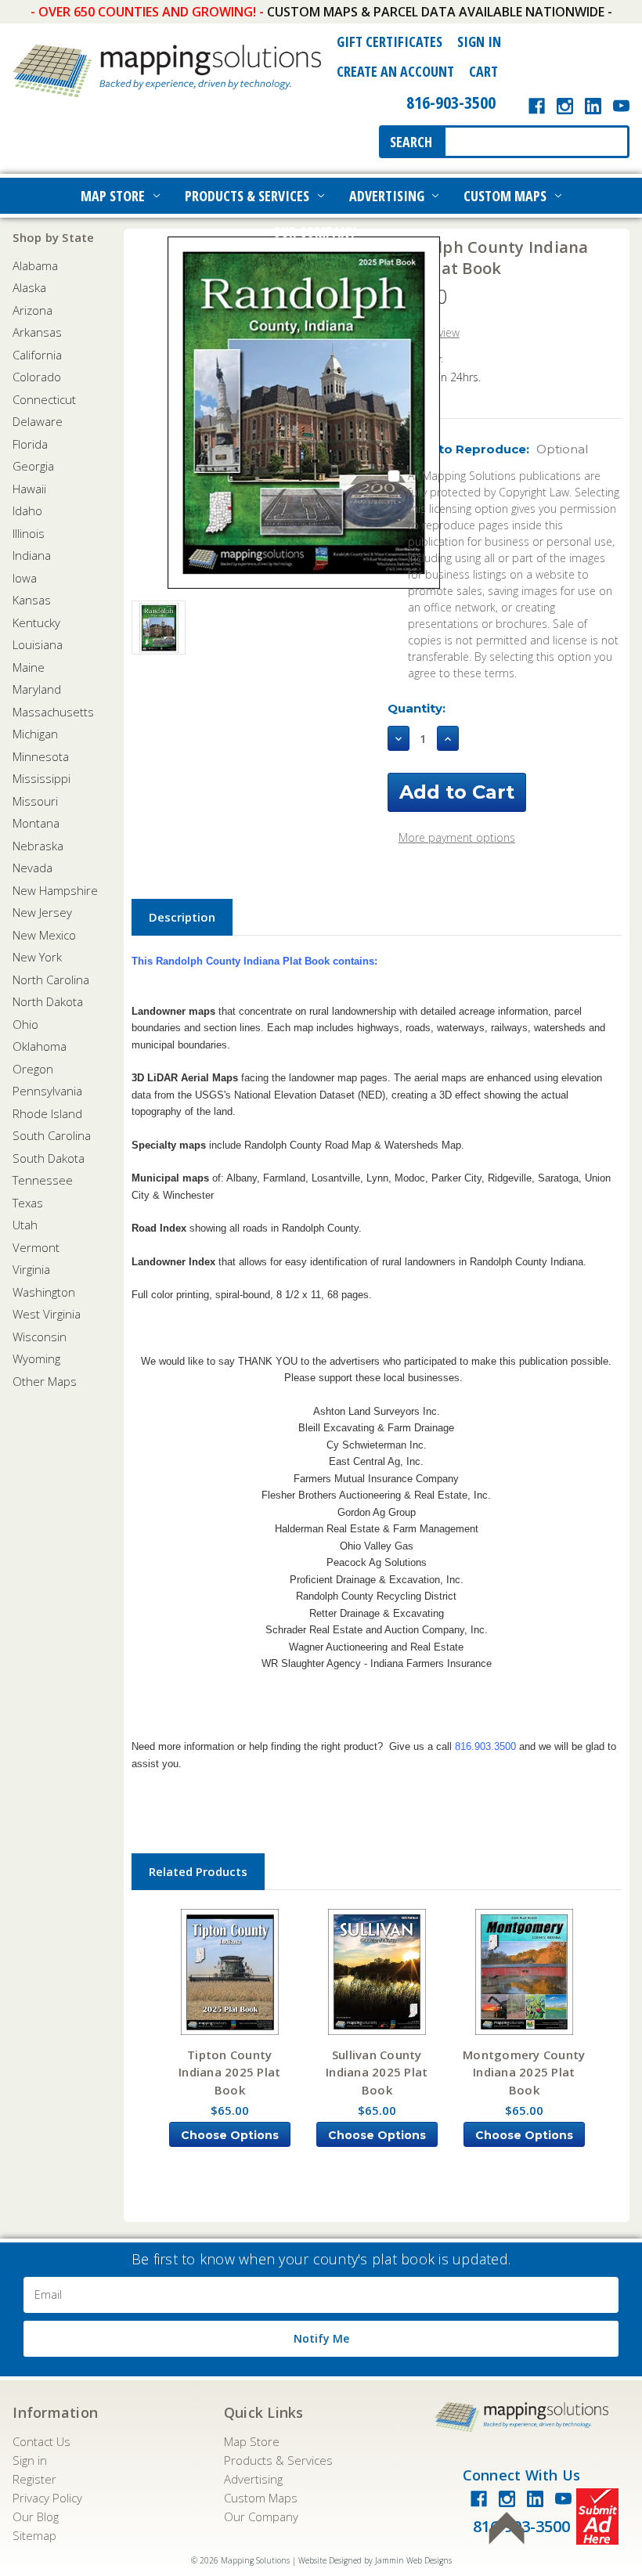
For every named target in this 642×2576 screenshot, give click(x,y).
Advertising (387, 196)
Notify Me (321, 2338)
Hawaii (29, 489)
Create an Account (395, 71)
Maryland (37, 689)
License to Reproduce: (488, 449)
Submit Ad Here (597, 2516)
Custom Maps (505, 196)
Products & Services (247, 196)
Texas (28, 1203)
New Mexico (44, 935)
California (37, 355)
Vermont (36, 1247)
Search (411, 142)
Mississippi (41, 778)
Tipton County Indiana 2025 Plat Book (229, 2072)
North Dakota (48, 1001)
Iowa (25, 578)
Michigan (35, 734)
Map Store (113, 196)
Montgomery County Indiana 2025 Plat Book (524, 2072)
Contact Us (41, 2441)
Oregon (33, 1069)
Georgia (33, 466)
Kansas (32, 600)
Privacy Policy (47, 2498)
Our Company (314, 232)
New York (37, 957)
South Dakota (49, 1158)
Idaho (27, 511)
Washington (44, 1292)
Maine (29, 667)
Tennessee (43, 1180)
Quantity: (417, 708)
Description (182, 917)
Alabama (35, 265)
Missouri (35, 801)
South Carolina (52, 1135)
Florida (30, 444)
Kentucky (36, 622)
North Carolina (51, 980)
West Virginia (47, 1314)
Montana (36, 823)
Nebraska (38, 846)
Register (34, 2479)
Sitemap (34, 2535)
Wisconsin (40, 1337)
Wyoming (36, 1358)
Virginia (31, 1269)
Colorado (37, 377)
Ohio (25, 1024)
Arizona (32, 310)
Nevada (32, 868)
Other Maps (45, 1381)
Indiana (32, 555)
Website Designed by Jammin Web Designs (375, 2560)
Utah (25, 1225)
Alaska (29, 287)
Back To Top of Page (507, 2528)
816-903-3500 (451, 102)
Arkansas (37, 332)
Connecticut (44, 399)
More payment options (457, 837)
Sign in (30, 2460)
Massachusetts (53, 712)
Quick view (229, 1972)
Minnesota (41, 756)
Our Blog (36, 2516)
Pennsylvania (47, 1091)
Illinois (29, 533)
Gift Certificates (390, 41)
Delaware (38, 421)
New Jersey (42, 912)
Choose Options (230, 2135)
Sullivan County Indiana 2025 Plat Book (377, 2072)
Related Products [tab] (198, 1871)
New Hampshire (55, 890)
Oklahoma (40, 1046)
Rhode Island (47, 1113)
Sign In (479, 41)
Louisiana (38, 644)
